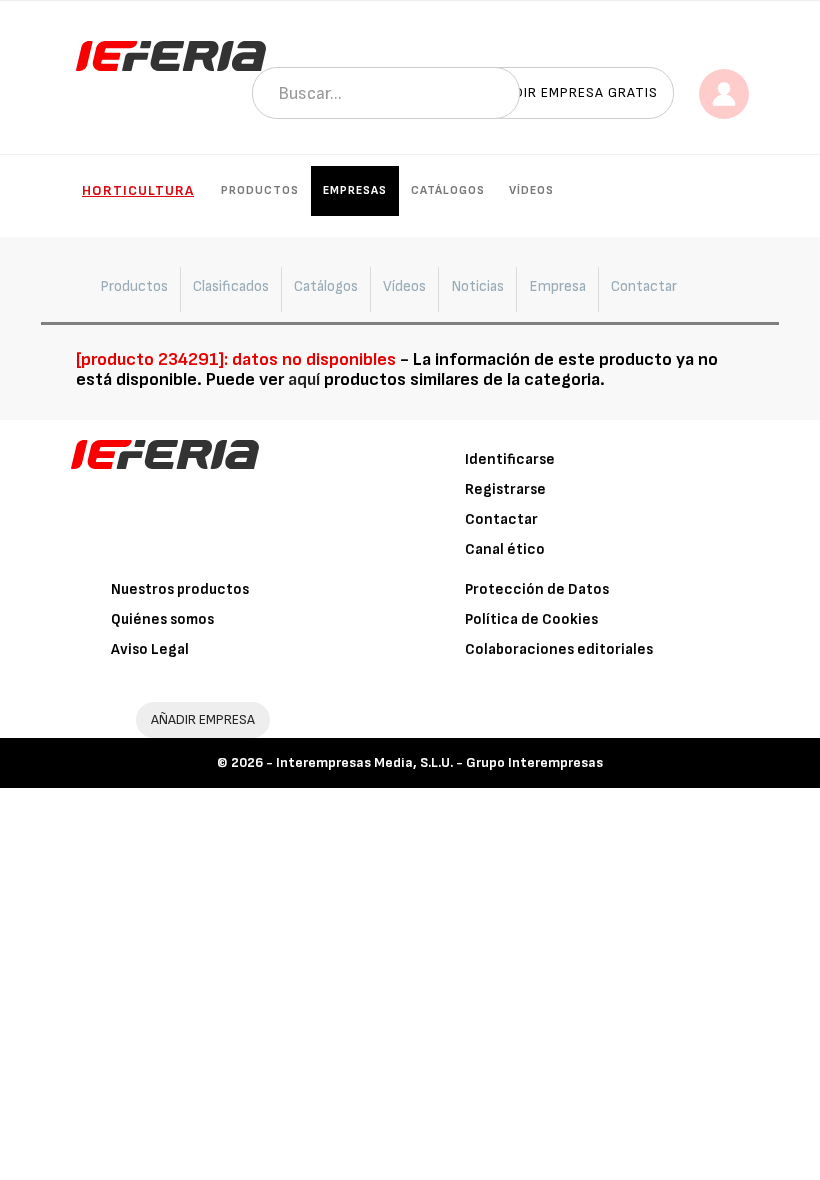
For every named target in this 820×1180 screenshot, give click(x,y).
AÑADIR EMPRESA (203, 719)
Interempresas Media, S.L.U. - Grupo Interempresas (439, 762)
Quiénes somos (162, 619)
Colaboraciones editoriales (559, 649)
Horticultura (138, 190)
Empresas (355, 190)
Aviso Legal (150, 649)
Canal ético (505, 549)
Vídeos (531, 190)
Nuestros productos (180, 589)
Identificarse (510, 459)
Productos (260, 190)
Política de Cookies (531, 619)
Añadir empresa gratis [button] (572, 92)
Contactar (501, 519)
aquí (304, 379)
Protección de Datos (537, 589)
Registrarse (505, 489)
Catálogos (448, 190)
